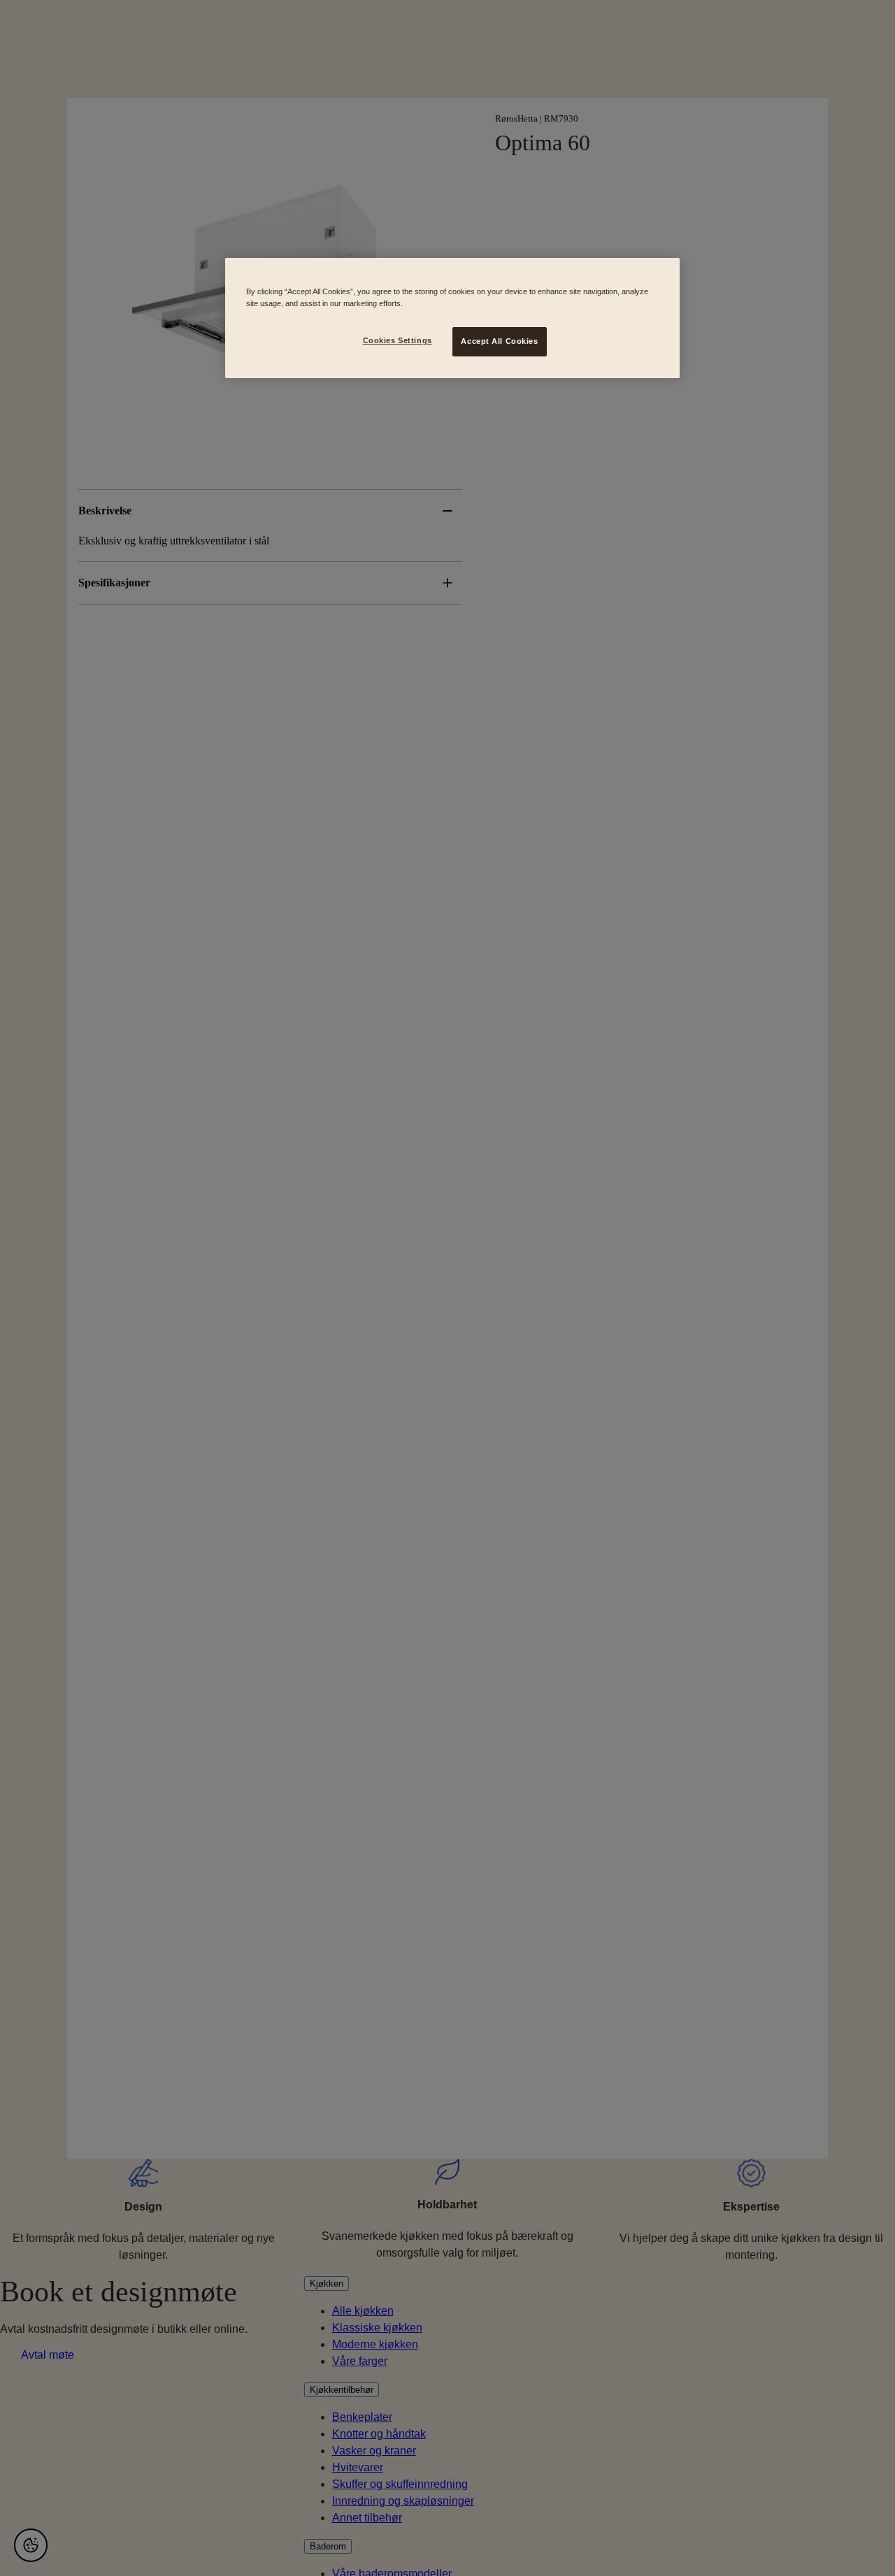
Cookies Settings (398, 340)
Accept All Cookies (499, 341)
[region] (452, 318)
